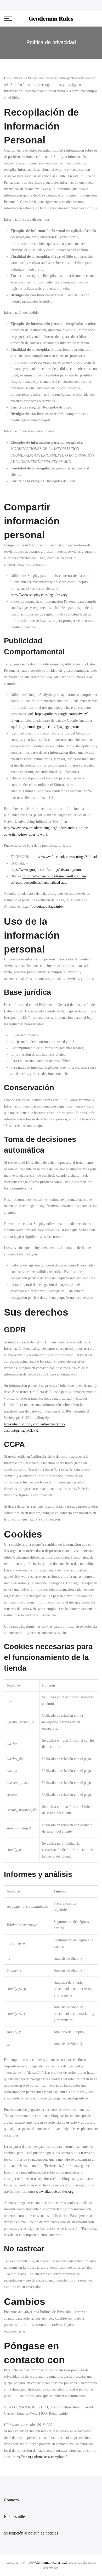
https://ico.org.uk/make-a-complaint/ (40, 2457)
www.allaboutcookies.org (55, 2192)
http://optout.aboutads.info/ (43, 906)
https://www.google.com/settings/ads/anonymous (46, 870)
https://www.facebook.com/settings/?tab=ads (65, 857)
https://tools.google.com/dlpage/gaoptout (49, 727)
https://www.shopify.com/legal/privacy (39, 595)
